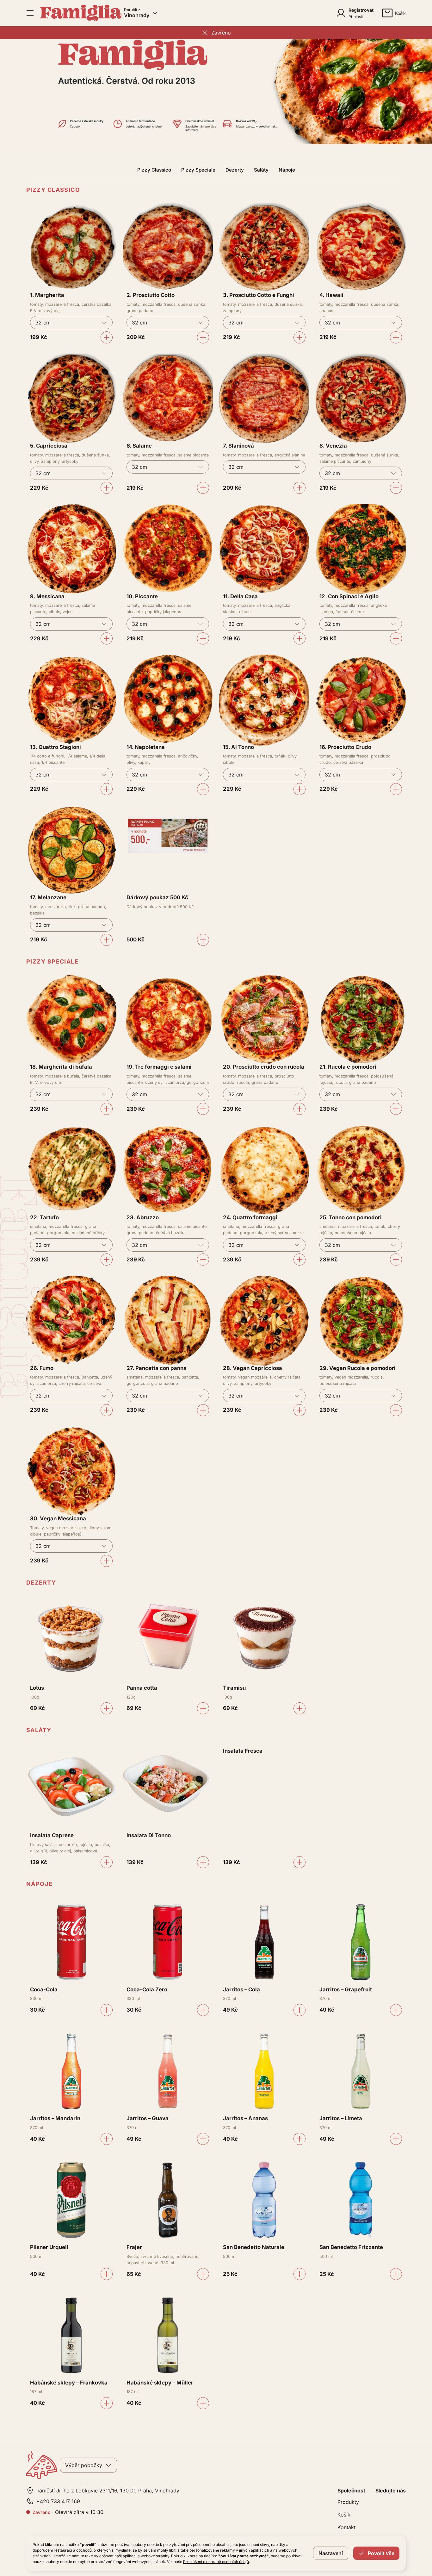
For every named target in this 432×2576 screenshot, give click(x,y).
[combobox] (71, 323)
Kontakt (346, 2527)
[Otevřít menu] (30, 13)
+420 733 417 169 (58, 2501)
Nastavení (331, 2553)
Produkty (348, 2502)
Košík (344, 2515)
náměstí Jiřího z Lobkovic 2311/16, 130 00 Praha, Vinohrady (108, 2491)
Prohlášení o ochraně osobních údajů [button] (216, 2562)
